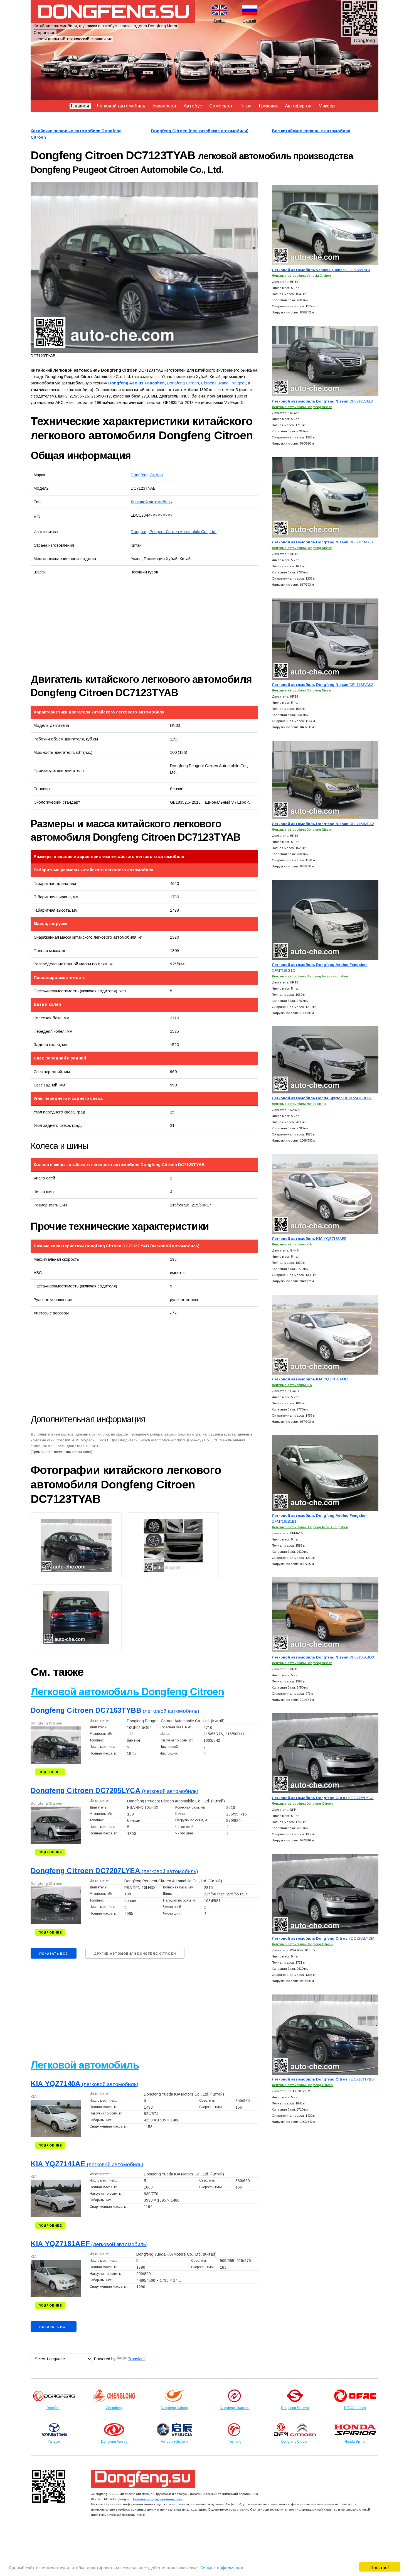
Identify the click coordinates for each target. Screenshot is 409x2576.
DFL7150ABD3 (323, 1657)
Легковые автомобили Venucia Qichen (301, 275)
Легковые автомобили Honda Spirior (299, 1104)
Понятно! (380, 2567)
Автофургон (298, 106)
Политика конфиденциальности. (158, 2499)
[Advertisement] (93, 626)
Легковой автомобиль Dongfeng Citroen (127, 1692)
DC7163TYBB (323, 2079)
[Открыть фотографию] (144, 268)
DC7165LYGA (323, 1798)
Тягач (245, 106)
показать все (53, 1954)
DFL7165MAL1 (323, 542)
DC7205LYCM (323, 1938)
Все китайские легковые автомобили (311, 131)
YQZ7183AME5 (311, 1379)
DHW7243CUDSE (322, 1098)
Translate (136, 2359)
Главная (80, 106)
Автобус (193, 106)
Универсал (164, 106)
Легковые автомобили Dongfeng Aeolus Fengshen (310, 976)
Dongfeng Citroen (147, 475)
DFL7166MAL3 (321, 270)
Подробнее (50, 1772)
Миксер (327, 106)
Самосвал (221, 106)
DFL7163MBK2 (323, 824)
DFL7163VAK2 (322, 685)
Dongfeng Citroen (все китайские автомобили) (200, 131)
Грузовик (268, 106)
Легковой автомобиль (121, 106)
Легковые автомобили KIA (292, 1244)
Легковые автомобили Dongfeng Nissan (302, 407)
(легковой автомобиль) (115, 1711)
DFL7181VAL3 (322, 401)
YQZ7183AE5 (309, 1239)
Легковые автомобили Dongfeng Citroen (302, 1803)
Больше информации (222, 2567)
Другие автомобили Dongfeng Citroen (135, 1954)
